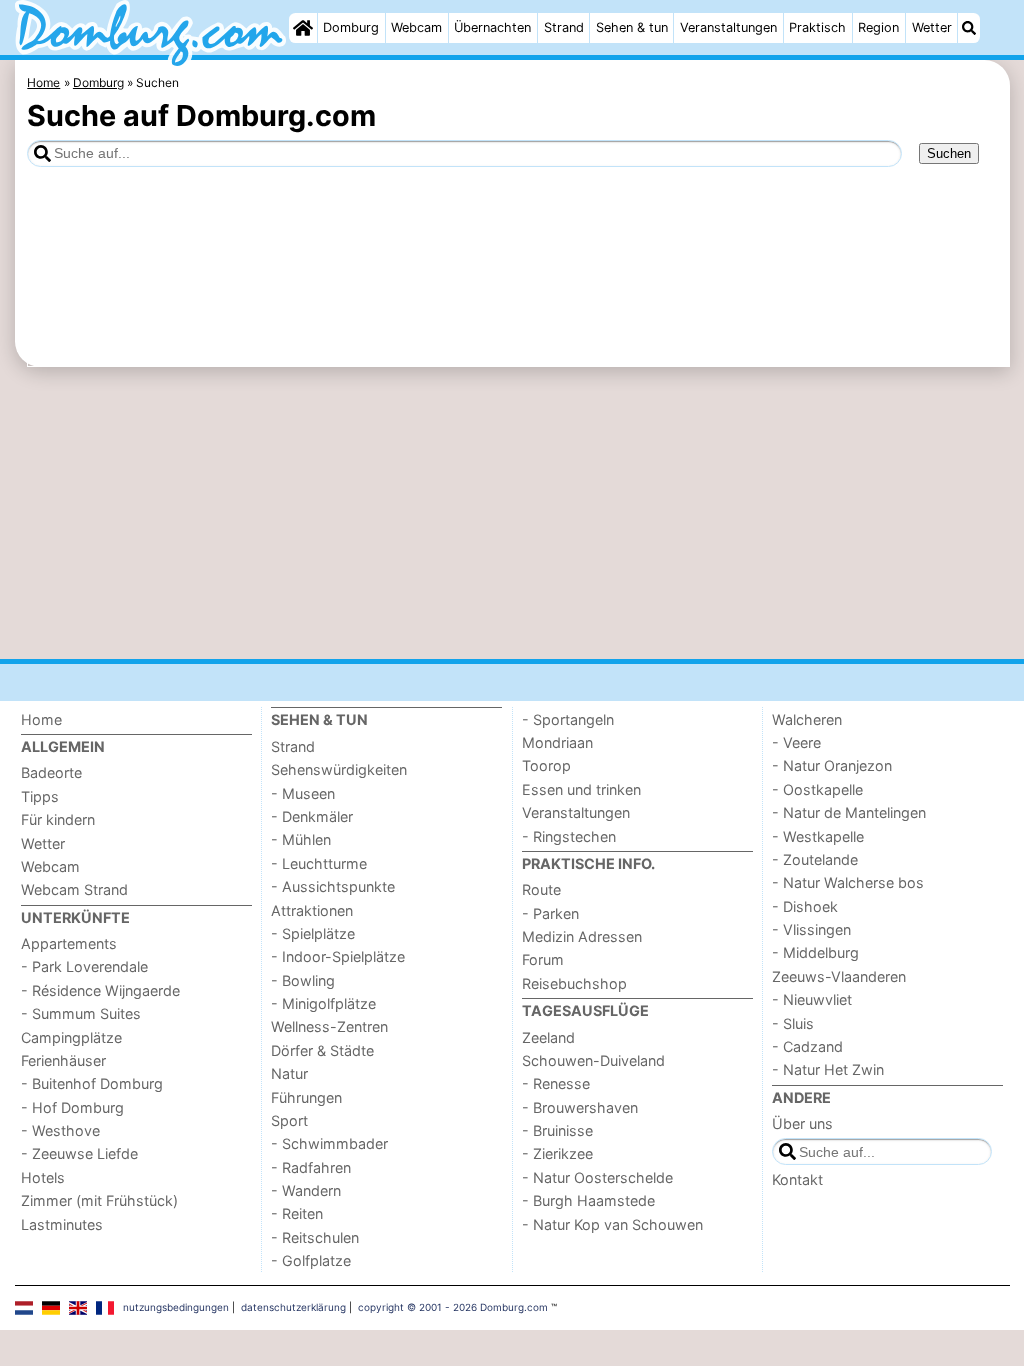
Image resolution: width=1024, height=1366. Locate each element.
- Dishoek (805, 906)
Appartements (69, 943)
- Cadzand (807, 1046)
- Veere (796, 742)
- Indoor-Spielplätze (338, 956)
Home (41, 719)
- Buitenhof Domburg (92, 1083)
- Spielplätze (313, 933)
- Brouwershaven (580, 1107)
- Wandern (306, 1190)
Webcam (416, 27)
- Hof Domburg (72, 1107)
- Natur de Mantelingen (849, 812)
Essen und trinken (581, 789)
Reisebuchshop (574, 983)
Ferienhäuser (63, 1060)
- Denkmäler (312, 816)
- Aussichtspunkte (333, 886)
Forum (543, 959)
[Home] (303, 28)
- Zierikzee (557, 1153)
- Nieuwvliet (812, 999)
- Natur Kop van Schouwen (612, 1224)
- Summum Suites (81, 1013)
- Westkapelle (818, 836)
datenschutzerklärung (293, 1307)
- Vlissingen (811, 929)
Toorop (546, 765)
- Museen (303, 793)
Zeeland (548, 1037)
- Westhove (60, 1130)
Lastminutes (62, 1224)
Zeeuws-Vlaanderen (839, 976)
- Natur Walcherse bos (848, 882)
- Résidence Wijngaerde (100, 990)
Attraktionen (312, 910)
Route (541, 889)
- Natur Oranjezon (832, 765)
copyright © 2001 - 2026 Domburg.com (453, 1307)
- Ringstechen (569, 836)
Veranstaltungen (728, 27)
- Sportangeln (568, 719)
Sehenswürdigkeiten (339, 769)
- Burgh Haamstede (588, 1200)
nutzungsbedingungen (176, 1307)
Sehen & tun (632, 27)
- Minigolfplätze (323, 1003)
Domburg (351, 27)
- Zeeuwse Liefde (79, 1153)
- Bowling (303, 980)
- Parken (550, 913)
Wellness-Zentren (329, 1026)
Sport (289, 1120)
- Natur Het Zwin (828, 1069)
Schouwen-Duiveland (593, 1060)
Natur (289, 1073)
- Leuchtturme (319, 863)
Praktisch (817, 27)
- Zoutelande (815, 859)
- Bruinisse (557, 1130)
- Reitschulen (315, 1237)
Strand (564, 27)
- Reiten (297, 1213)
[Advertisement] (512, 513)
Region (878, 27)
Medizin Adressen (582, 936)
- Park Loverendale (84, 966)
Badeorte (51, 772)
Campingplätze (71, 1037)
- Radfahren (311, 1167)
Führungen (306, 1097)
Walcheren (807, 719)
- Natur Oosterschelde (597, 1177)
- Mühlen (301, 839)
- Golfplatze (311, 1260)
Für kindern (58, 819)
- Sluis (793, 1023)
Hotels (43, 1177)
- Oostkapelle (817, 789)
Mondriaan (557, 742)
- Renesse (556, 1083)
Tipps (40, 796)
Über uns (802, 1123)
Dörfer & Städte (322, 1050)
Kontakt (797, 1179)
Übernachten (492, 27)
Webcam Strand (74, 889)
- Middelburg (815, 952)
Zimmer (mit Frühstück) (99, 1200)
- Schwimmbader (329, 1143)
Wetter (932, 27)
